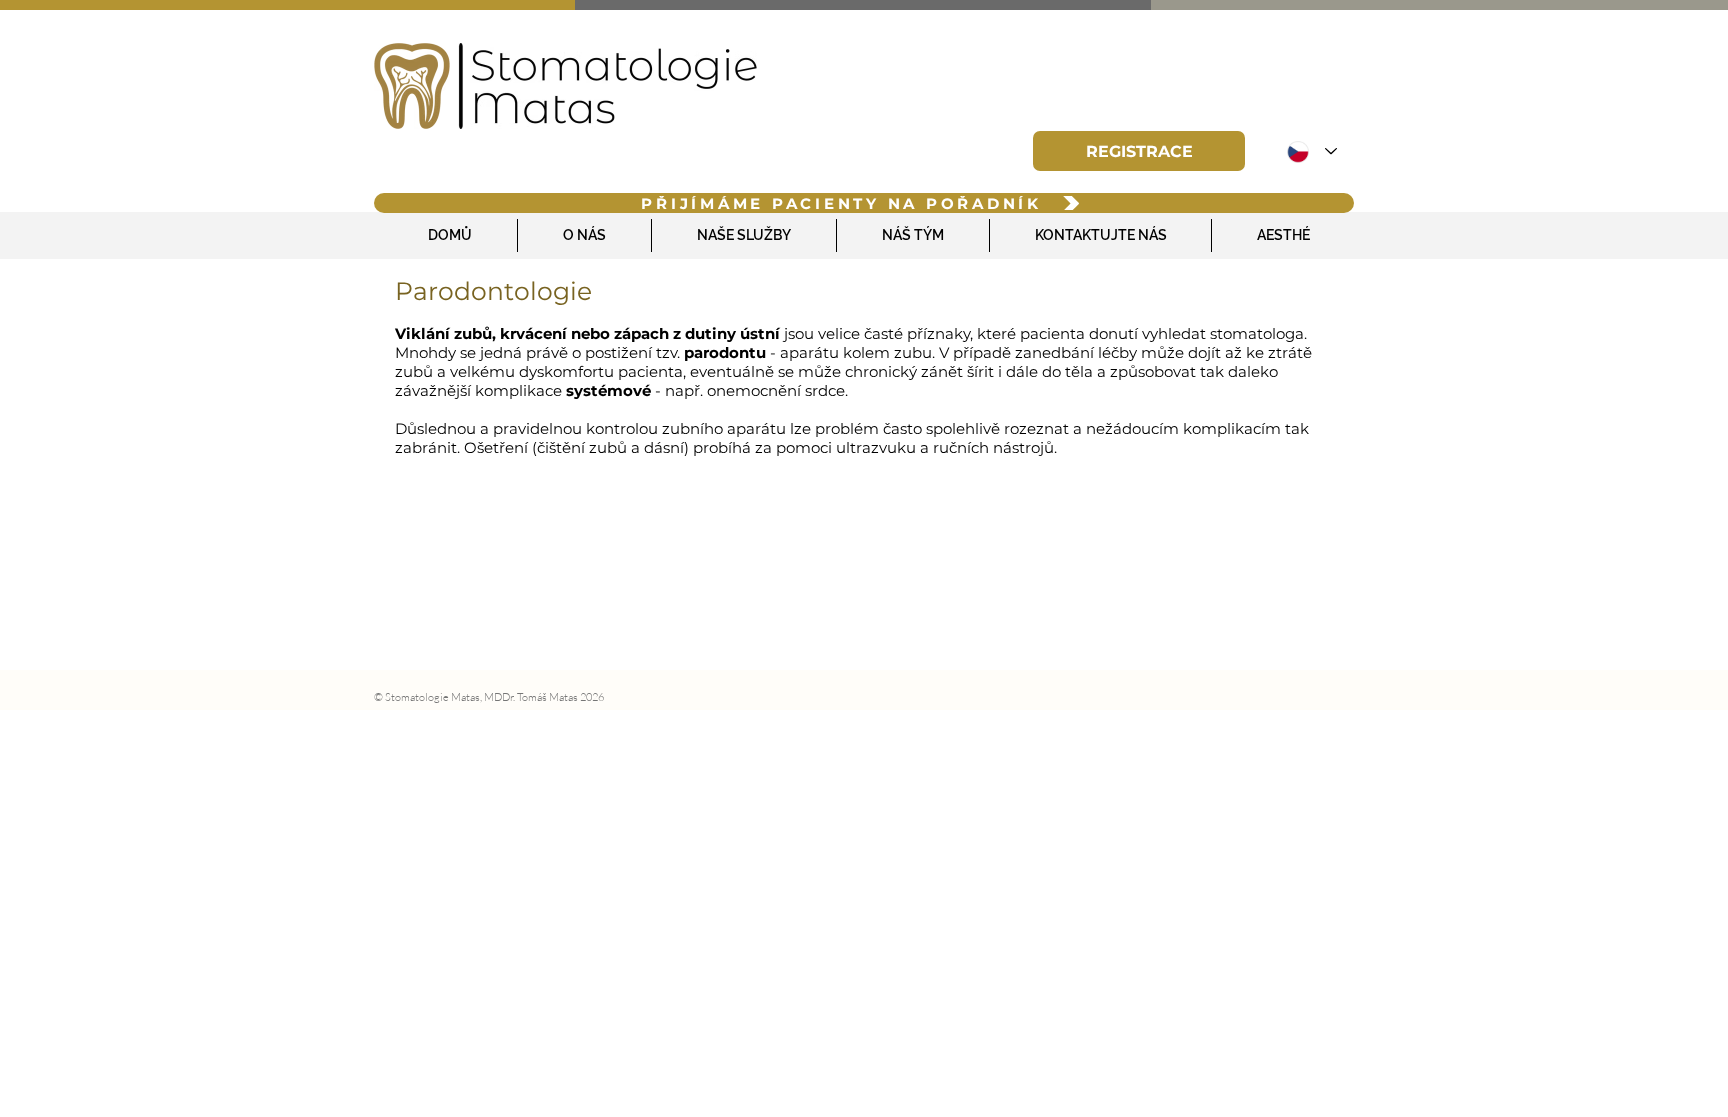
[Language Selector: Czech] (1312, 151)
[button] (1139, 151)
